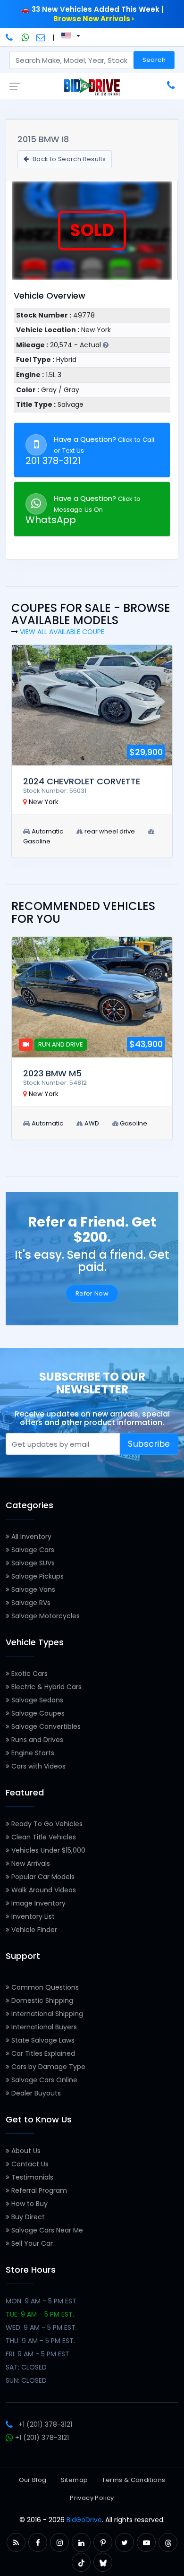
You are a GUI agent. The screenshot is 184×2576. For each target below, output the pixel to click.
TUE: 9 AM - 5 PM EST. (40, 2314)
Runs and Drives (36, 1740)
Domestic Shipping (41, 2001)
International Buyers (43, 2027)
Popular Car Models (42, 1877)
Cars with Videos (38, 1766)
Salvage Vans (32, 1589)
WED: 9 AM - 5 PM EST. (41, 2327)
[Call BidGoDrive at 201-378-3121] (10, 37)
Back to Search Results (68, 159)
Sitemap (75, 2480)
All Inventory (30, 1537)
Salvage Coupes (37, 1713)
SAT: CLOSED (26, 2367)
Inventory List (32, 1916)
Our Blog (33, 2480)
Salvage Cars (32, 1550)
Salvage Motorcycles (45, 1616)
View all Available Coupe (62, 632)
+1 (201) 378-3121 (45, 2424)
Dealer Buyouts (35, 2093)
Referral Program (38, 2190)
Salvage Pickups (37, 1576)
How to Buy (29, 2204)
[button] (16, 2543)
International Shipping (46, 2014)
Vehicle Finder (33, 1930)
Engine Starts (32, 1753)
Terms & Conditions (134, 2480)
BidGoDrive (84, 2520)
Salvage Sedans (36, 1700)
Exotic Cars (29, 1674)
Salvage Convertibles (45, 1726)
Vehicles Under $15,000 (47, 1850)
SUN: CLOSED (26, 2380)
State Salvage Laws (42, 2040)
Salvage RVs (30, 1603)
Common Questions (44, 1987)
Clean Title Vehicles (43, 1837)
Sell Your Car (31, 2243)
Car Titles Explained (42, 2053)
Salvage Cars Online (43, 2080)
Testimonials (31, 2177)
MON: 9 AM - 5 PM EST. (42, 2301)
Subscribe (149, 1444)
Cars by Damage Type (47, 2067)
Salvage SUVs (32, 1563)
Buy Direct (27, 2217)
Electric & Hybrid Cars (46, 1687)
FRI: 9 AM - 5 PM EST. (38, 2354)
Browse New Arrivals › (94, 19)
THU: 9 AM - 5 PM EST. (40, 2341)
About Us (25, 2151)
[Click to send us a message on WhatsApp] (25, 37)
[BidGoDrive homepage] (92, 86)
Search (154, 60)
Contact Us (29, 2164)
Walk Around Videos (43, 1890)
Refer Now (92, 1293)
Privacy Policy (92, 2498)
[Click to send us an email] (41, 37)
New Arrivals (30, 1863)
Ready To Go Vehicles (46, 1824)
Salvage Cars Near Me (46, 2230)
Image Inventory (38, 1903)
